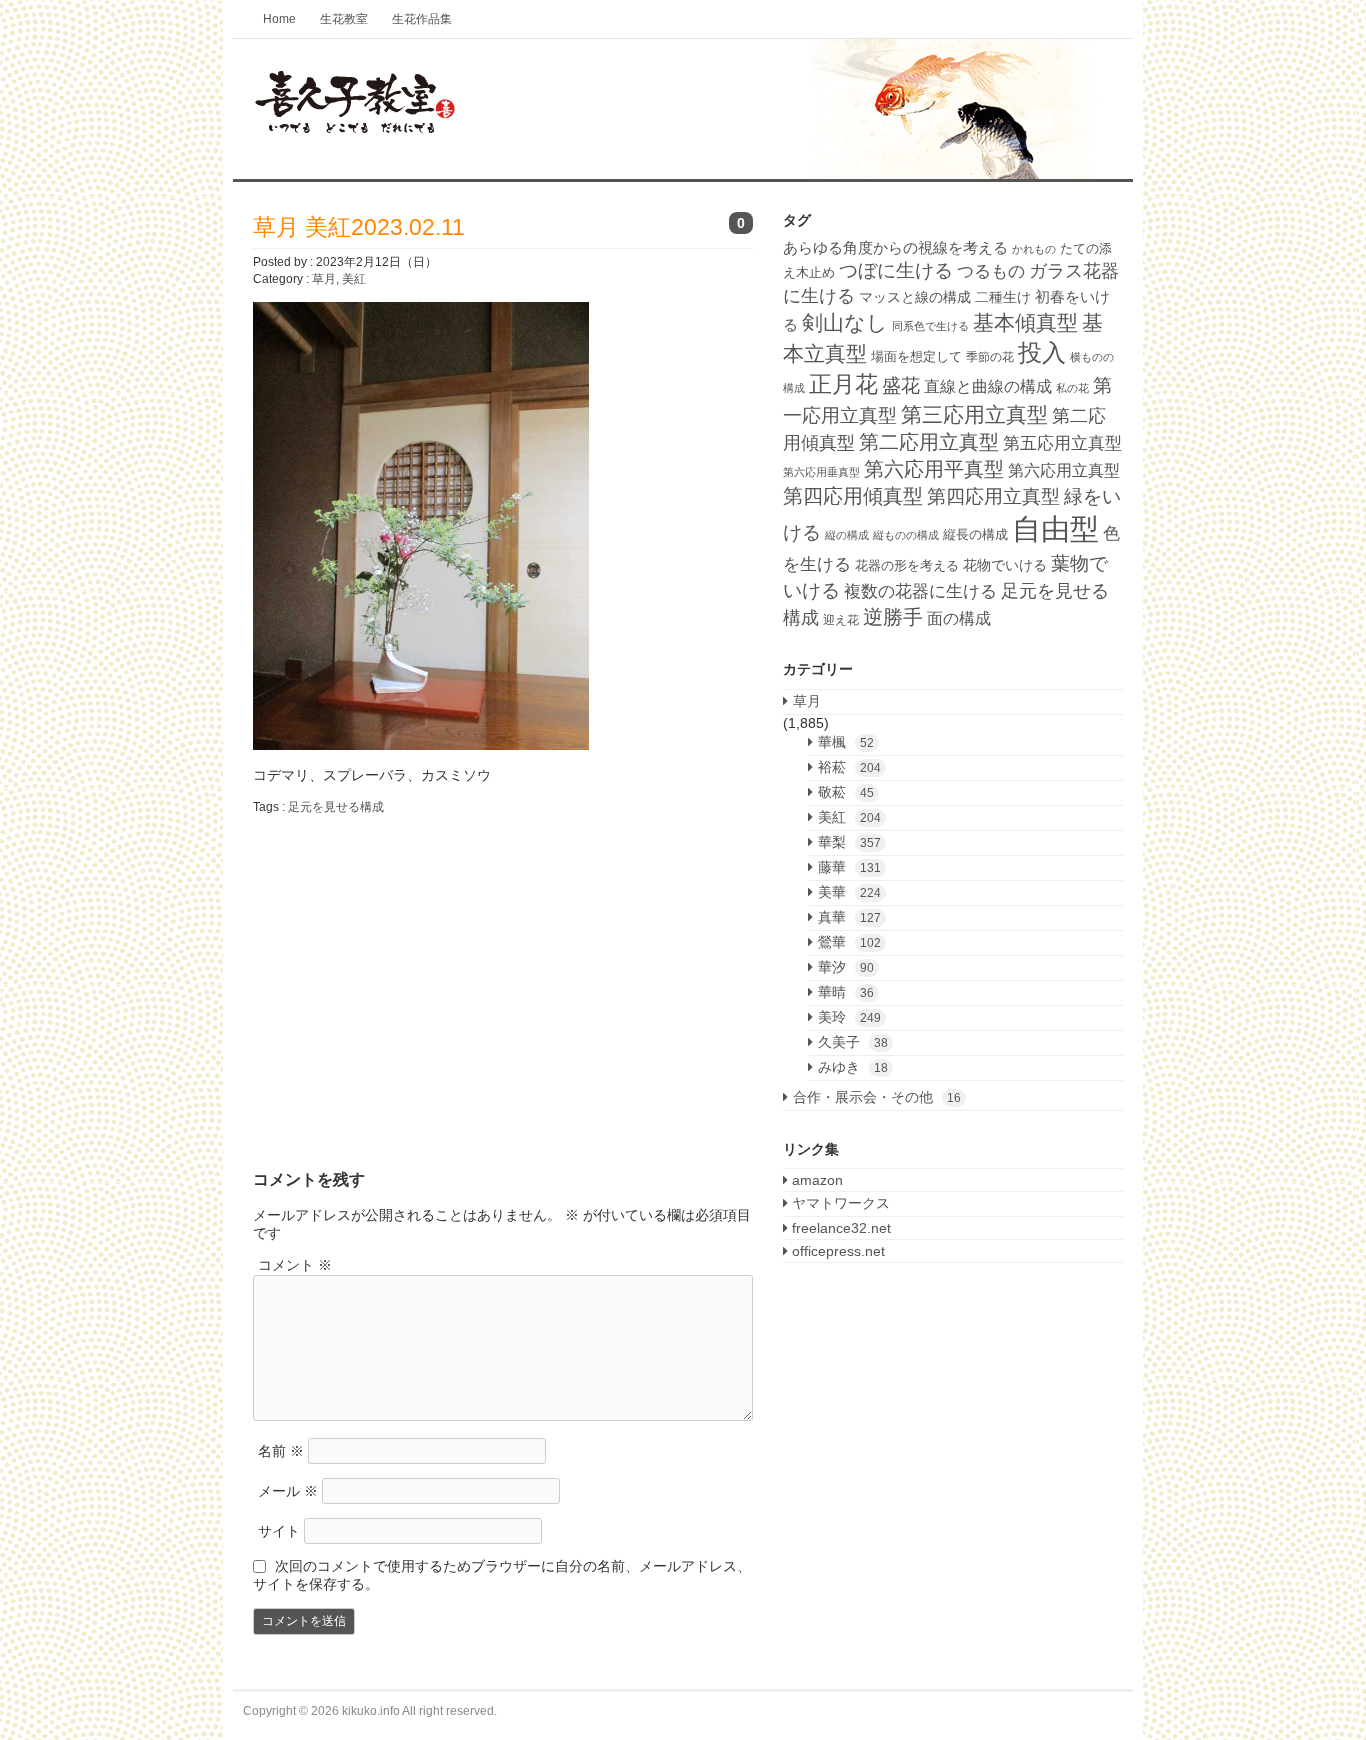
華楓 (846, 742)
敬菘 (846, 792)
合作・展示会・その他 (877, 1097)
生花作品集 (422, 19)
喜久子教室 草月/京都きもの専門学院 (683, 110)
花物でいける (1005, 565)
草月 (324, 279)
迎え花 (841, 620)
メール (288, 1491)
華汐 (846, 967)
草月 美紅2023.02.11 (359, 227)
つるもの (991, 271)
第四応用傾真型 (853, 496)
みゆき (853, 1067)
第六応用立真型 (1064, 470)
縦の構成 (847, 535)
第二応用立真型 (929, 442)
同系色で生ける (930, 326)
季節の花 (990, 357)
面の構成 (959, 618)
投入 (1042, 352)
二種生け (1003, 297)
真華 (849, 917)
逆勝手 (893, 617)
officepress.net (836, 1251)
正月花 (843, 384)
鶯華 (849, 942)
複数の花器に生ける (920, 591)
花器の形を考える (907, 565)
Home (279, 19)
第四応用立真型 (993, 496)
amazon (815, 1180)
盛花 (901, 385)
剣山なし (845, 322)
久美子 (853, 1042)
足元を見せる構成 (336, 807)
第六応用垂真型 (821, 472)
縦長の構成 (975, 534)
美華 (849, 892)
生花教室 (344, 19)
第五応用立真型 (1062, 443)
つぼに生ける (896, 270)
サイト (279, 1531)
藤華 (849, 867)
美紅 (354, 279)
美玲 (849, 1017)
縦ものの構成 (906, 535)
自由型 (1055, 528)
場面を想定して (916, 356)
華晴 (846, 992)
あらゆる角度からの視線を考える (895, 248)
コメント (295, 1265)
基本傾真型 (1025, 322)
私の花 (1072, 388)
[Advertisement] (421, 976)
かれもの (1034, 249)
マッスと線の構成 (915, 297)
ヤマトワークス (839, 1203)
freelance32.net (839, 1228)
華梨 (849, 842)
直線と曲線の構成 (988, 386)
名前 (281, 1451)
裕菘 (849, 767)
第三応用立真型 (974, 415)
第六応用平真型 (934, 469)
